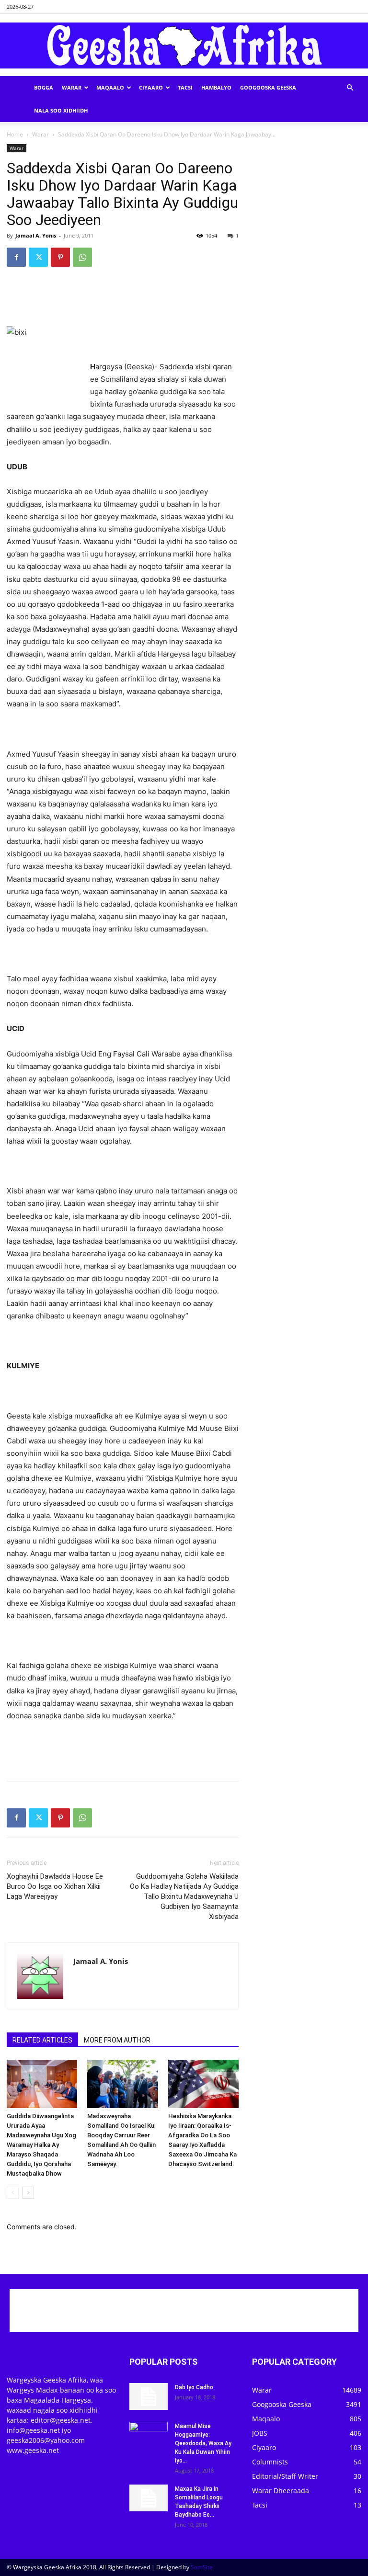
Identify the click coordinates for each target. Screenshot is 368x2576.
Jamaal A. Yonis (36, 235)
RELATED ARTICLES (42, 2040)
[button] (350, 88)
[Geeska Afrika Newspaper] (184, 45)
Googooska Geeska (268, 87)
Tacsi (185, 87)
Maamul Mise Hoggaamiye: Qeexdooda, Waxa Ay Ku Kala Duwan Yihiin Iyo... (203, 2443)
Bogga (44, 87)
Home (15, 134)
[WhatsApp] (82, 257)
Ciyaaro (151, 87)
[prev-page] (13, 2193)
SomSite (202, 2567)
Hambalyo (216, 87)
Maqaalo (110, 87)
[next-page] (28, 2193)
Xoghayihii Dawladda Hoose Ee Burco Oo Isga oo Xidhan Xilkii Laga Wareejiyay (55, 1886)
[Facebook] (16, 257)
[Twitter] (38, 257)
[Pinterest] (60, 257)
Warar (72, 87)
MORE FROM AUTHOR (117, 2040)
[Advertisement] (123, 299)
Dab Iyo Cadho (194, 2387)
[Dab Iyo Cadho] (149, 2396)
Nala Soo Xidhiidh (61, 110)
